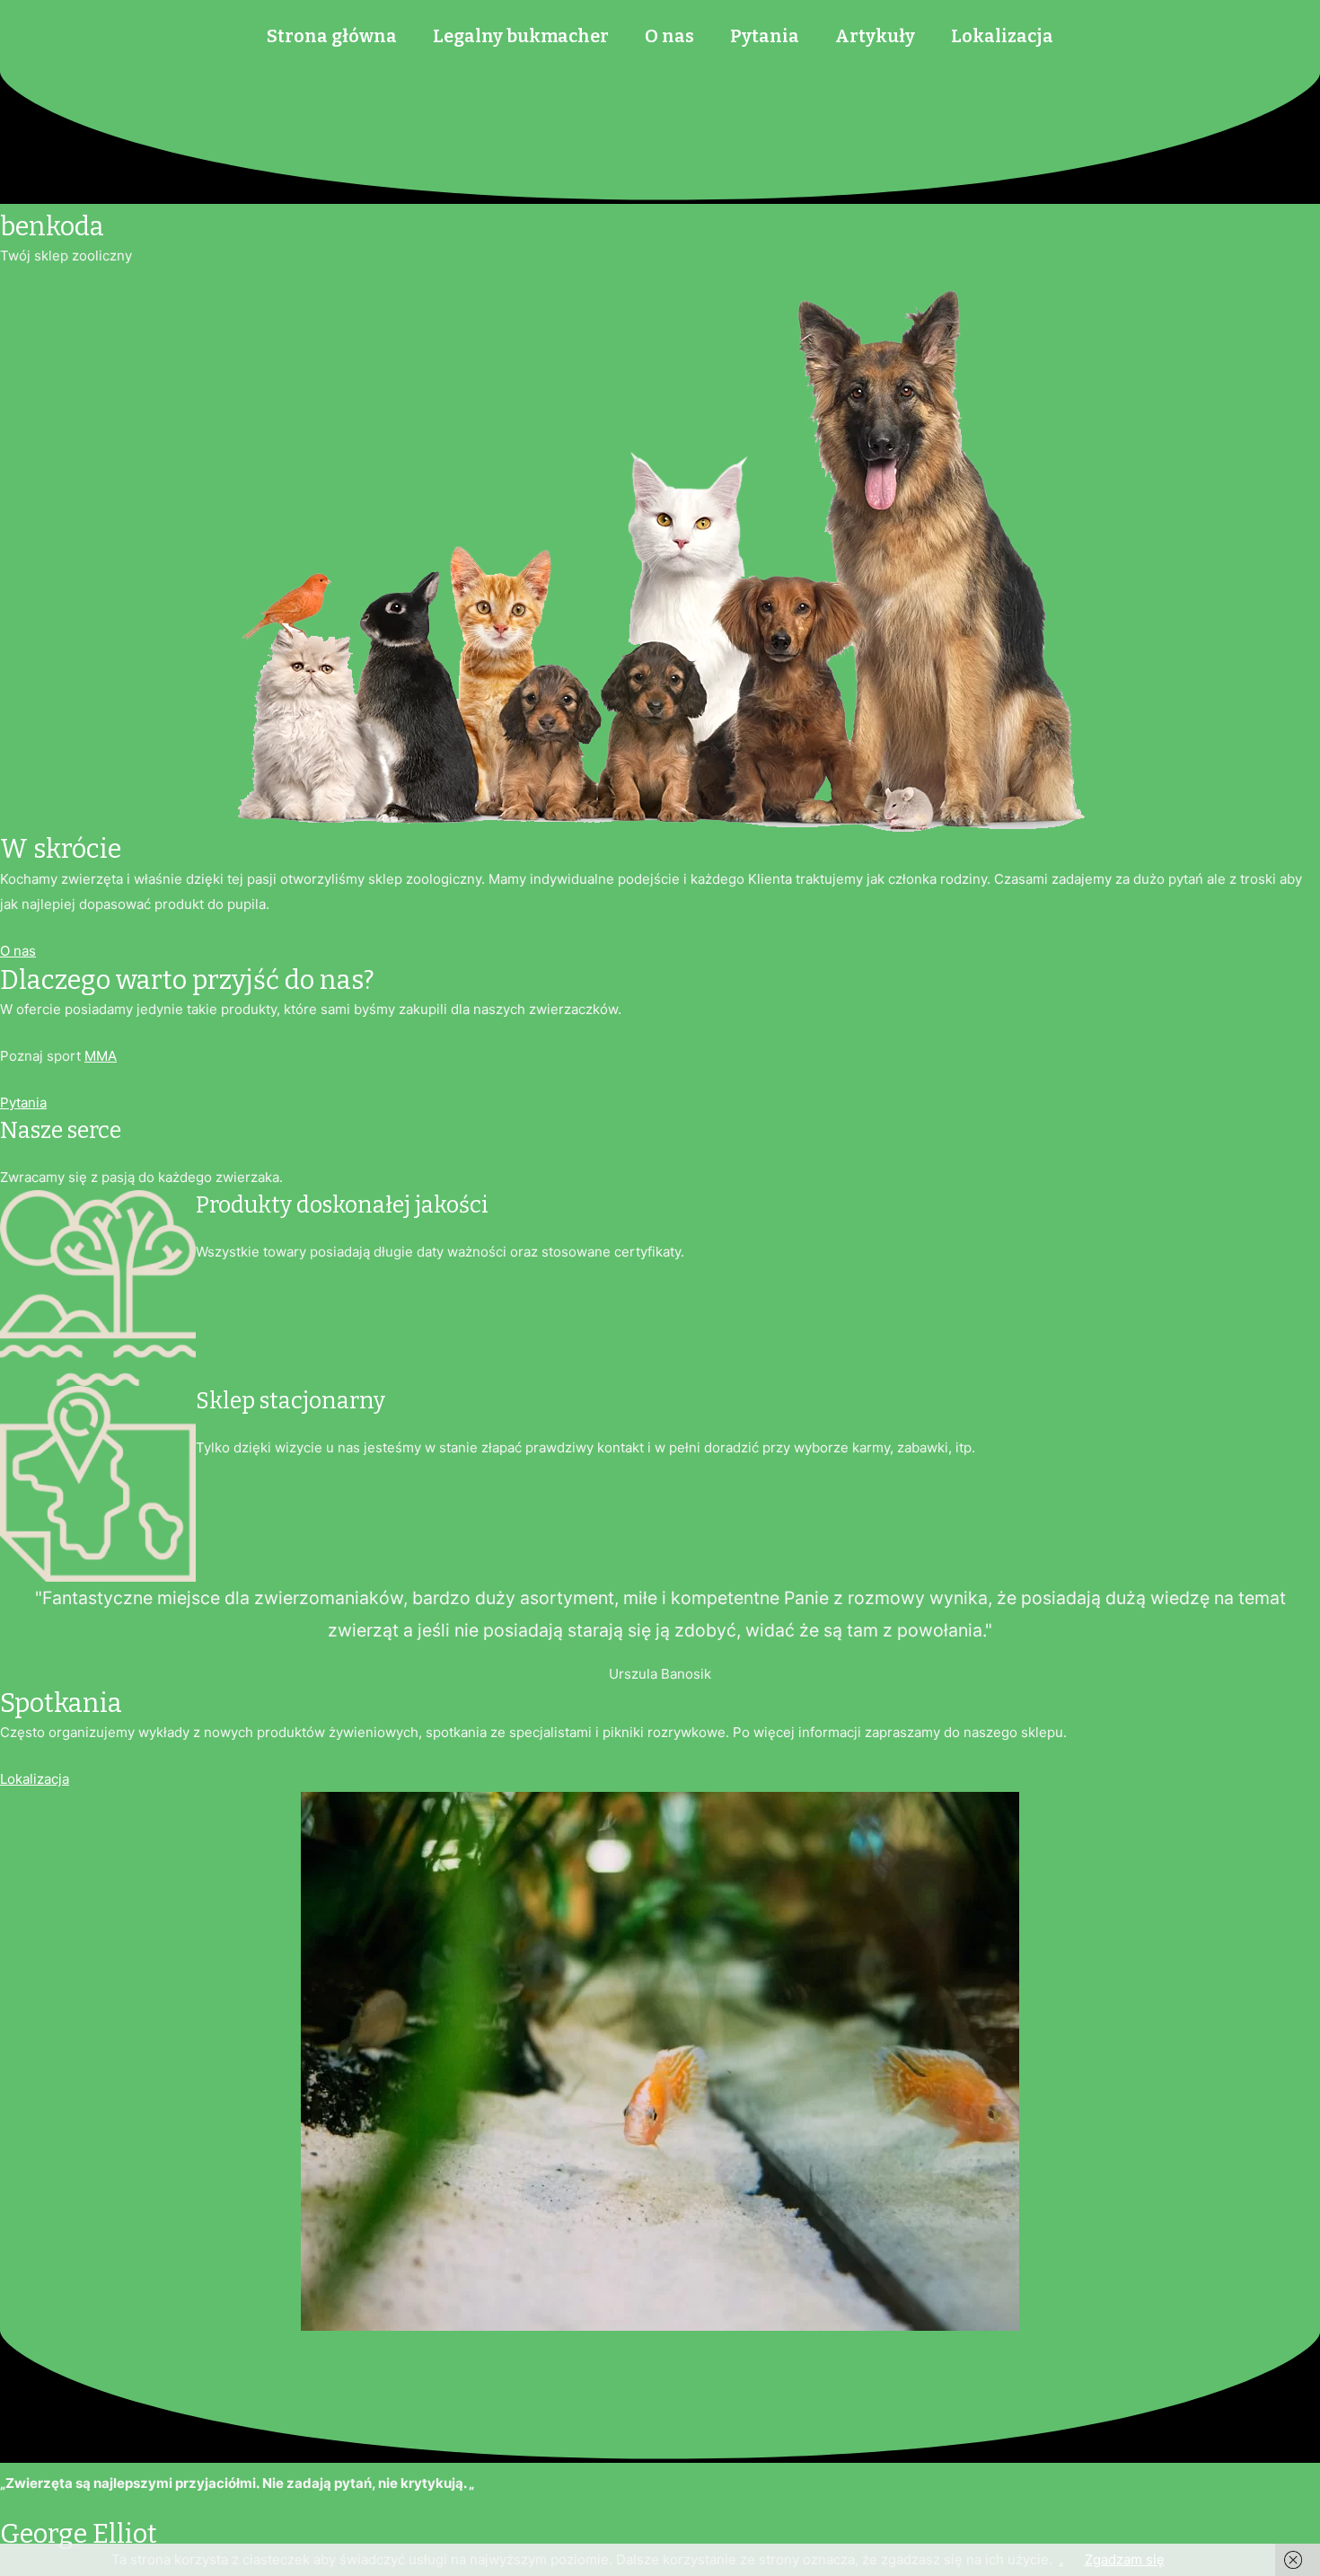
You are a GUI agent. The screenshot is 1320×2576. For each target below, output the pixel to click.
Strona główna (332, 36)
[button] (18, 951)
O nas (669, 36)
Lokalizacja (1002, 36)
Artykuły (875, 36)
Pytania (765, 36)
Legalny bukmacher (521, 36)
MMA (101, 1056)
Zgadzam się (1125, 2559)
